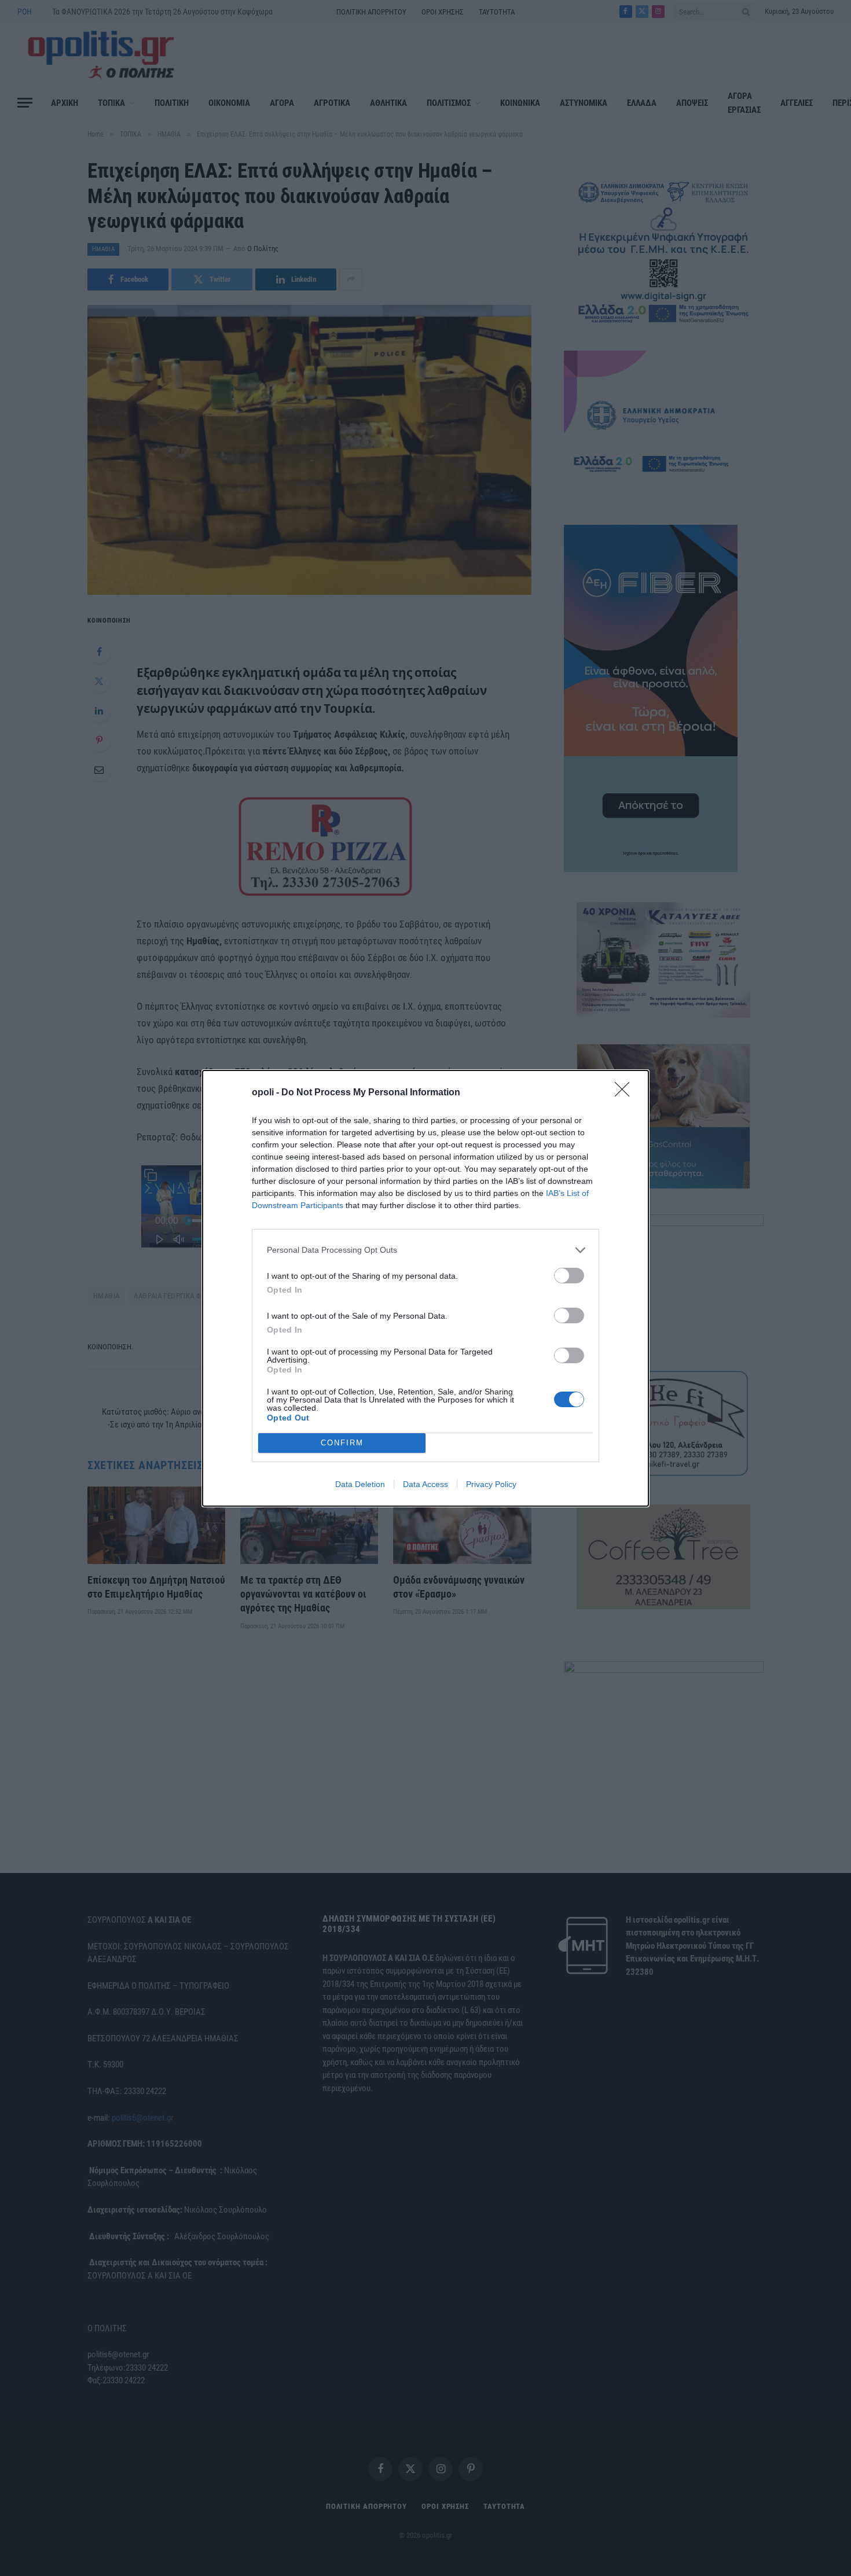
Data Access (425, 1484)
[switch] (569, 1276)
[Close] (626, 1093)
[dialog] (425, 1288)
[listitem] (425, 1250)
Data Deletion (360, 1484)
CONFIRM (342, 1443)
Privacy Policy (491, 1484)
